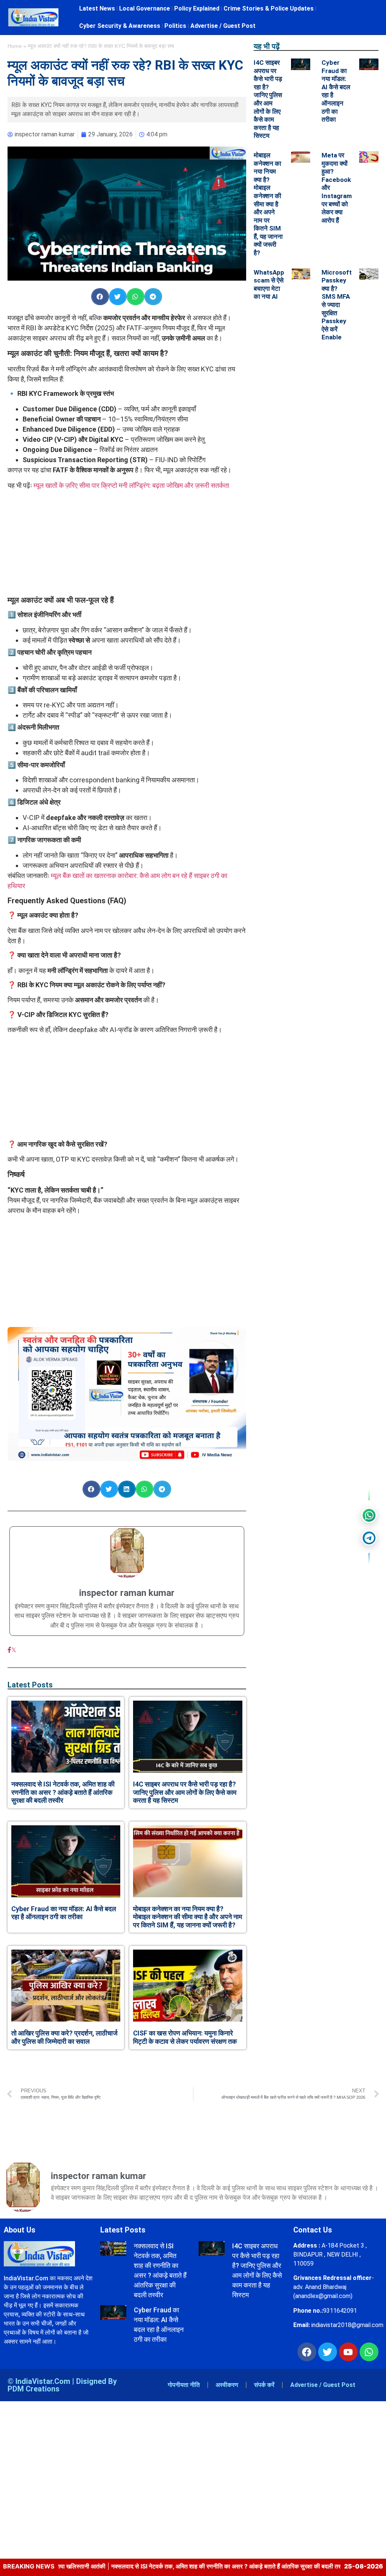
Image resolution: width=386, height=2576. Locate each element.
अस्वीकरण (227, 2385)
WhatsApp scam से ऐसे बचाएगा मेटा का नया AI (269, 285)
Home (15, 46)
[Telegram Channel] (369, 1538)
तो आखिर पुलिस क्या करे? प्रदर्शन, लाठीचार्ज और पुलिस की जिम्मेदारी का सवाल (64, 2037)
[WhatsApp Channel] (369, 1515)
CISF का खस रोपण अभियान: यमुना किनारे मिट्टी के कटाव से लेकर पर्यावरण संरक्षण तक (185, 2037)
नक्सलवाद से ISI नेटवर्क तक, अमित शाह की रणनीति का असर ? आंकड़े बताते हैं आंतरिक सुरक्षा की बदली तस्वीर (63, 1792)
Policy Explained (197, 8)
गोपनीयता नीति (184, 2385)
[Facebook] (9, 1650)
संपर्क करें (264, 2385)
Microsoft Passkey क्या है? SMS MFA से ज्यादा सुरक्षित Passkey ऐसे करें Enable (337, 305)
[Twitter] (328, 2352)
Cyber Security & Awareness (120, 26)
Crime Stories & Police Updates (269, 8)
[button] (100, 297)
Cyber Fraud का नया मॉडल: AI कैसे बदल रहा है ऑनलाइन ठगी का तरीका (64, 1913)
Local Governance (145, 8)
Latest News (97, 8)
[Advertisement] (127, 543)
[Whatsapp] (369, 2352)
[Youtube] (348, 2352)
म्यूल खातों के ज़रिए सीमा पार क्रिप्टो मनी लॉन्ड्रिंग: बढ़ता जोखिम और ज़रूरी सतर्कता (131, 485)
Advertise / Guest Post (223, 26)
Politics (175, 26)
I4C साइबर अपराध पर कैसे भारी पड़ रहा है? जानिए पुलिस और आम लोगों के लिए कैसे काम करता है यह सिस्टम (185, 1792)
